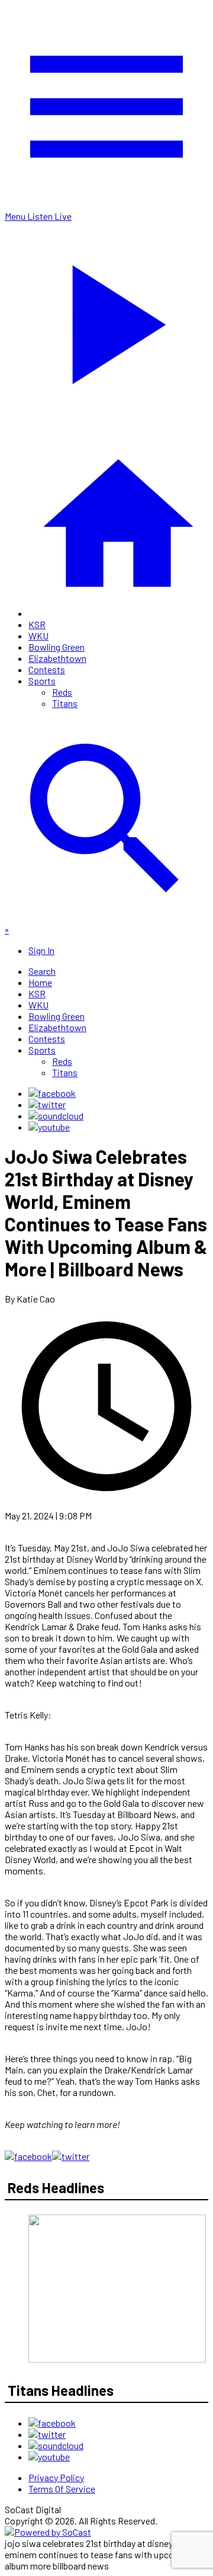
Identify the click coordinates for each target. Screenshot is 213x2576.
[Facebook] (52, 1093)
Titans (65, 703)
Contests (47, 669)
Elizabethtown (57, 658)
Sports (42, 681)
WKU (38, 636)
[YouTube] (49, 1127)
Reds (62, 692)
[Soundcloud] (56, 1116)
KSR (37, 624)
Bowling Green (57, 647)
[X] (47, 1104)
